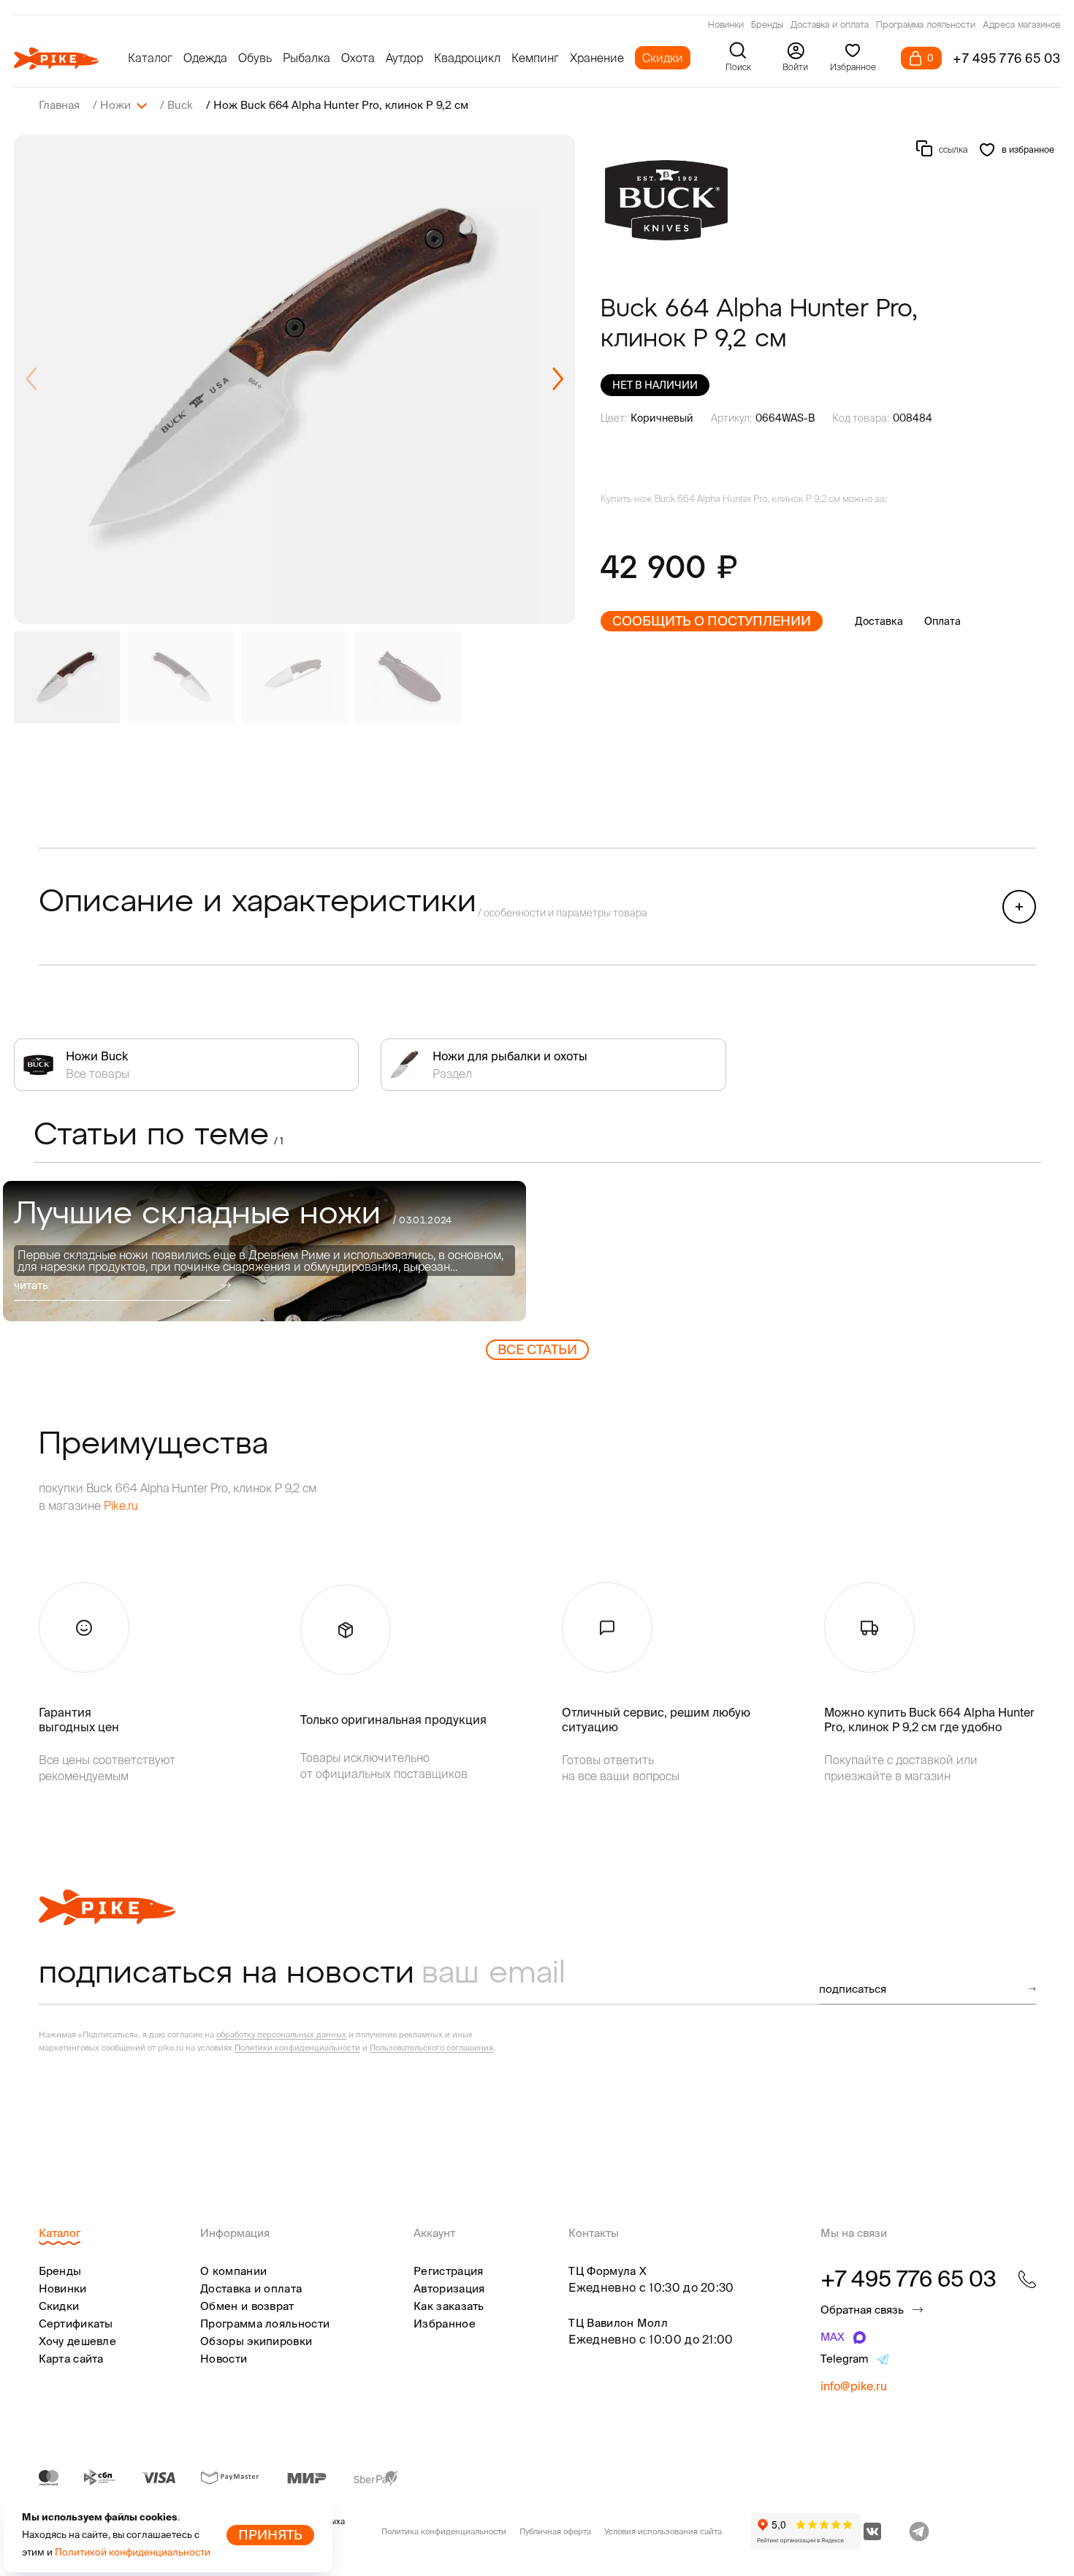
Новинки (726, 26)
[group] (295, 379)
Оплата (942, 621)
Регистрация (448, 2271)
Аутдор (404, 58)
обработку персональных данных (281, 2034)
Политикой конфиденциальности (133, 2552)
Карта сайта (71, 2359)
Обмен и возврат (247, 2306)
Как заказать (449, 2306)
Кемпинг (535, 58)
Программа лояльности (926, 26)
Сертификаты (76, 2324)
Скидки (663, 58)
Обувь (255, 58)
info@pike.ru (854, 2386)
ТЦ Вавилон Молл (618, 2323)
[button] (558, 379)
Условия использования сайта (663, 2531)
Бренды (767, 26)
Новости (224, 2359)
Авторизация (449, 2288)
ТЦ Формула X (608, 2271)
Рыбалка (306, 58)
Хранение (597, 58)
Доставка (879, 621)
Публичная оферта (555, 2531)
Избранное (445, 2324)
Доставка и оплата (830, 26)
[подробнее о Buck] (666, 200)
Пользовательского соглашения (431, 2048)
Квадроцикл (467, 58)
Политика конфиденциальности (444, 2531)
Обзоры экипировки (256, 2341)
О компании (233, 2271)
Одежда (205, 58)
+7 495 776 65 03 (1007, 58)
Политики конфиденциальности (297, 2048)
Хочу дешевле (78, 2341)
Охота (358, 58)
